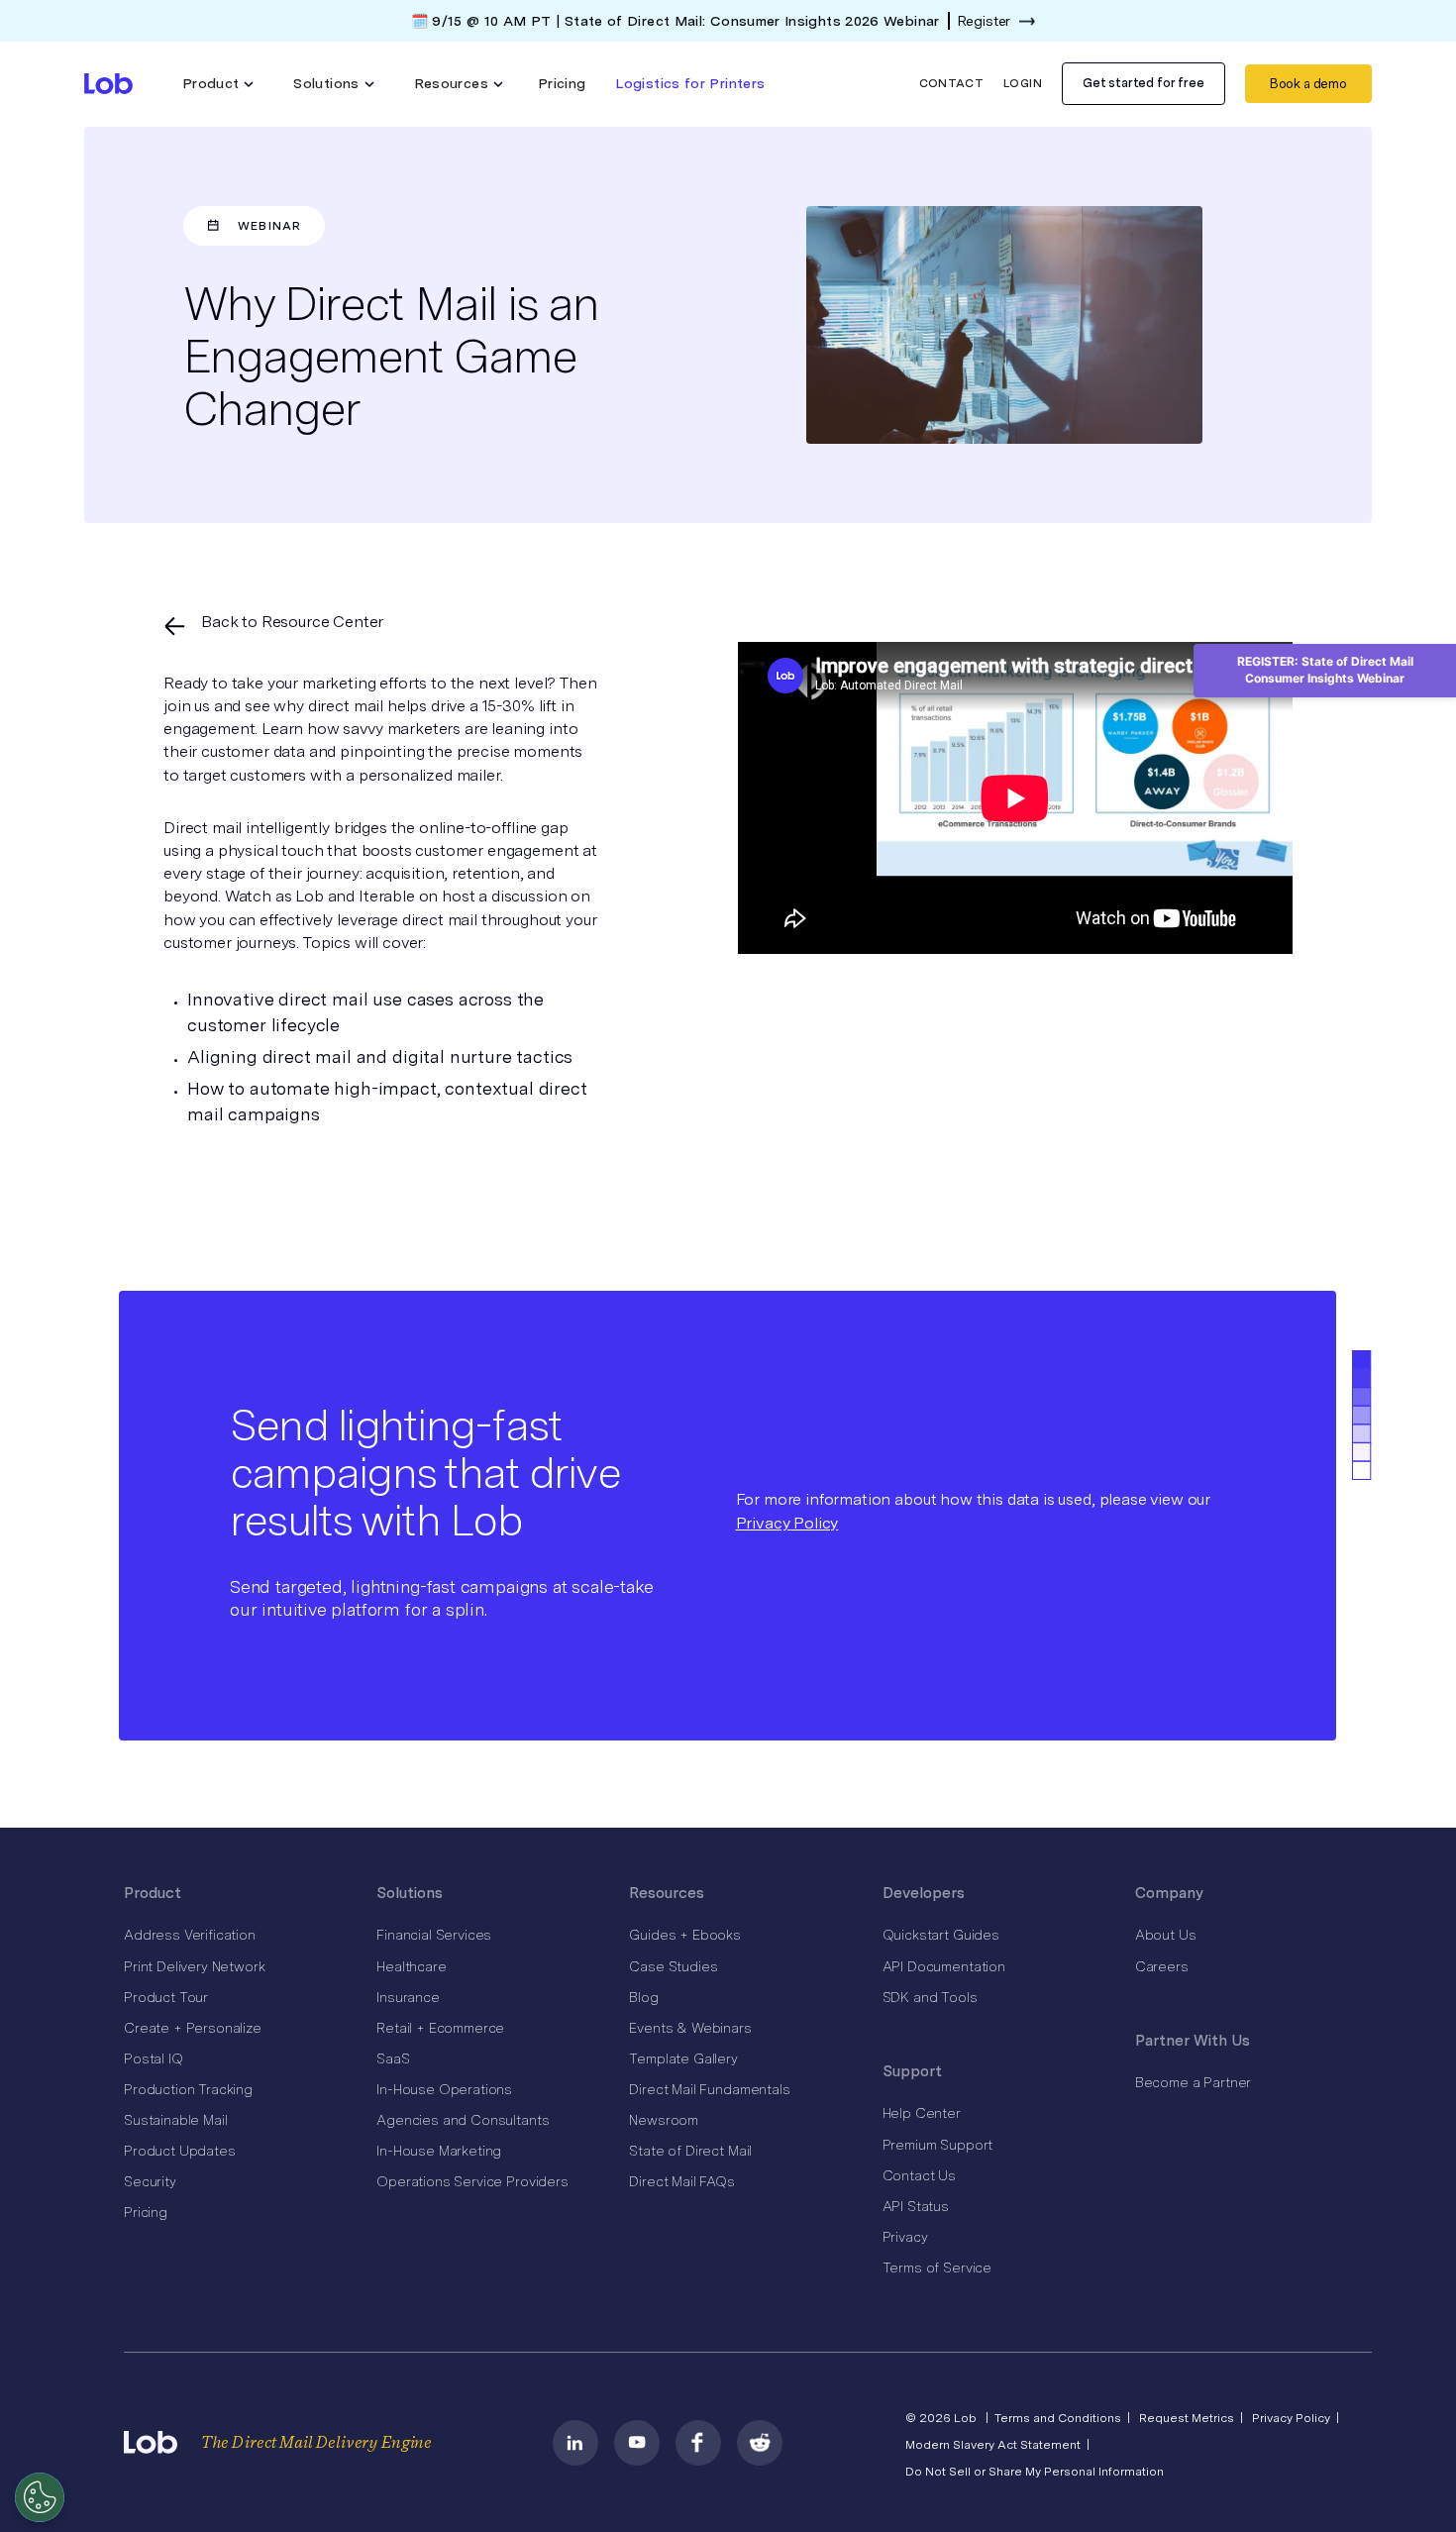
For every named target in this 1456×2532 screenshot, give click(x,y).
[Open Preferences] (40, 2497)
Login (1023, 83)
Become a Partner (1193, 2082)
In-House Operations (444, 2089)
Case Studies (673, 1966)
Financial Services (434, 1935)
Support (912, 2071)
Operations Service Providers (472, 2181)
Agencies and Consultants (463, 2120)
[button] (218, 84)
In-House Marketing (439, 2151)
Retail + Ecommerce (440, 2028)
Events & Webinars (690, 2028)
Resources (667, 1893)
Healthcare (411, 1966)
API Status (916, 2206)
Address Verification (190, 1935)
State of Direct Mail (690, 2151)
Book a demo (1308, 84)
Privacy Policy (787, 1523)
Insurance (408, 1997)
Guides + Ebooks (685, 1935)
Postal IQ (154, 2058)
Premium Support (938, 2145)
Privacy (905, 2237)
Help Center (922, 2113)
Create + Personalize (193, 2028)
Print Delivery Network (194, 1966)
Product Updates (180, 2151)
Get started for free (1144, 83)
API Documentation (944, 1966)
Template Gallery (683, 2058)
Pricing (562, 83)
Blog (643, 1997)
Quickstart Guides (941, 1935)
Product (153, 1893)
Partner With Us (1193, 2041)
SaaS (393, 2058)
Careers (1162, 1966)
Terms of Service (937, 2268)
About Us (1166, 1935)
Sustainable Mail (175, 2120)
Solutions (410, 1893)
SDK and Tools (930, 1997)
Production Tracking (188, 2089)
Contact (952, 83)
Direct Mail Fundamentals (709, 2089)
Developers (924, 1893)
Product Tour (166, 1997)
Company (1169, 1893)
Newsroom (664, 2120)
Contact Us (919, 2175)
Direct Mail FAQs (681, 2181)
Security (150, 2181)
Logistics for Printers (690, 83)
